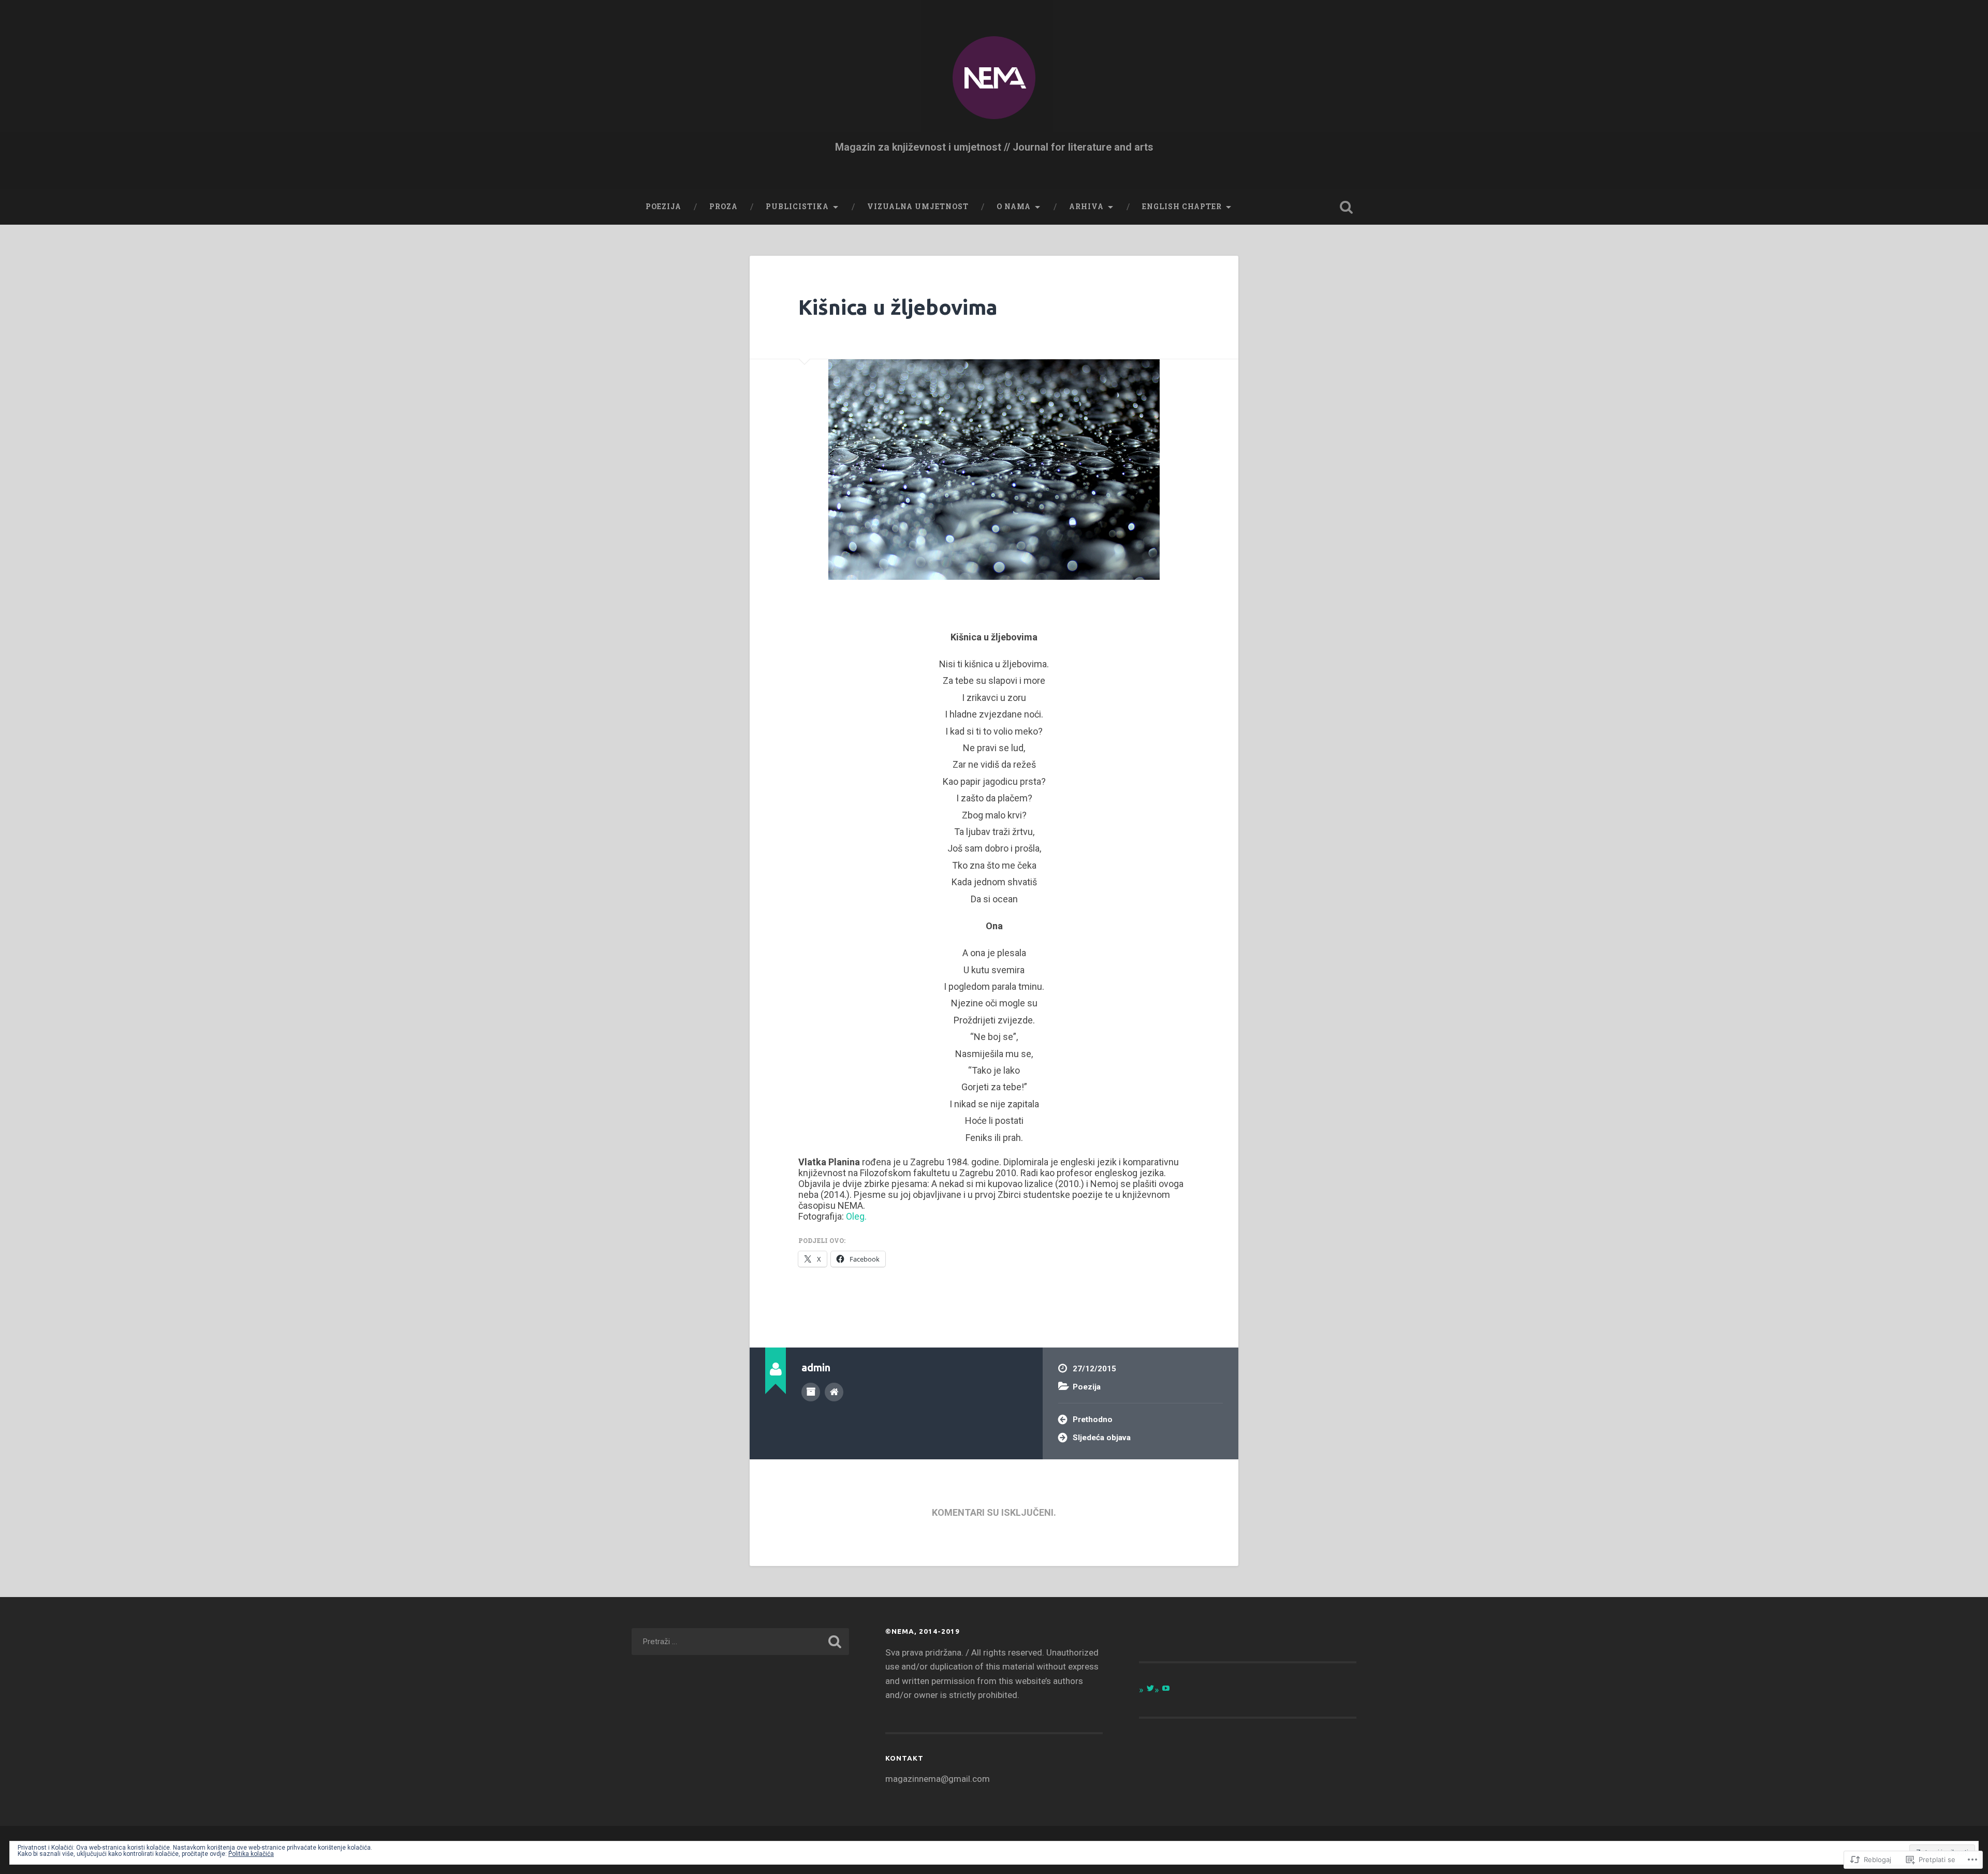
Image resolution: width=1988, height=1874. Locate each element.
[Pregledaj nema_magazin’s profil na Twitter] (1150, 1688)
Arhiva (1086, 207)
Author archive (811, 1392)
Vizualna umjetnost (918, 207)
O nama (1014, 207)
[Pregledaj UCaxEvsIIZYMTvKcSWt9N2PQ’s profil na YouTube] (1166, 1688)
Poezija (663, 207)
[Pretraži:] (740, 1642)
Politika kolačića (251, 1854)
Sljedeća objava (1102, 1438)
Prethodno (1093, 1419)
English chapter (1182, 207)
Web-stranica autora (834, 1392)
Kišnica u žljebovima (898, 307)
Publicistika (797, 207)
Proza (723, 207)
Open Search (1346, 207)
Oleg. (856, 1216)
